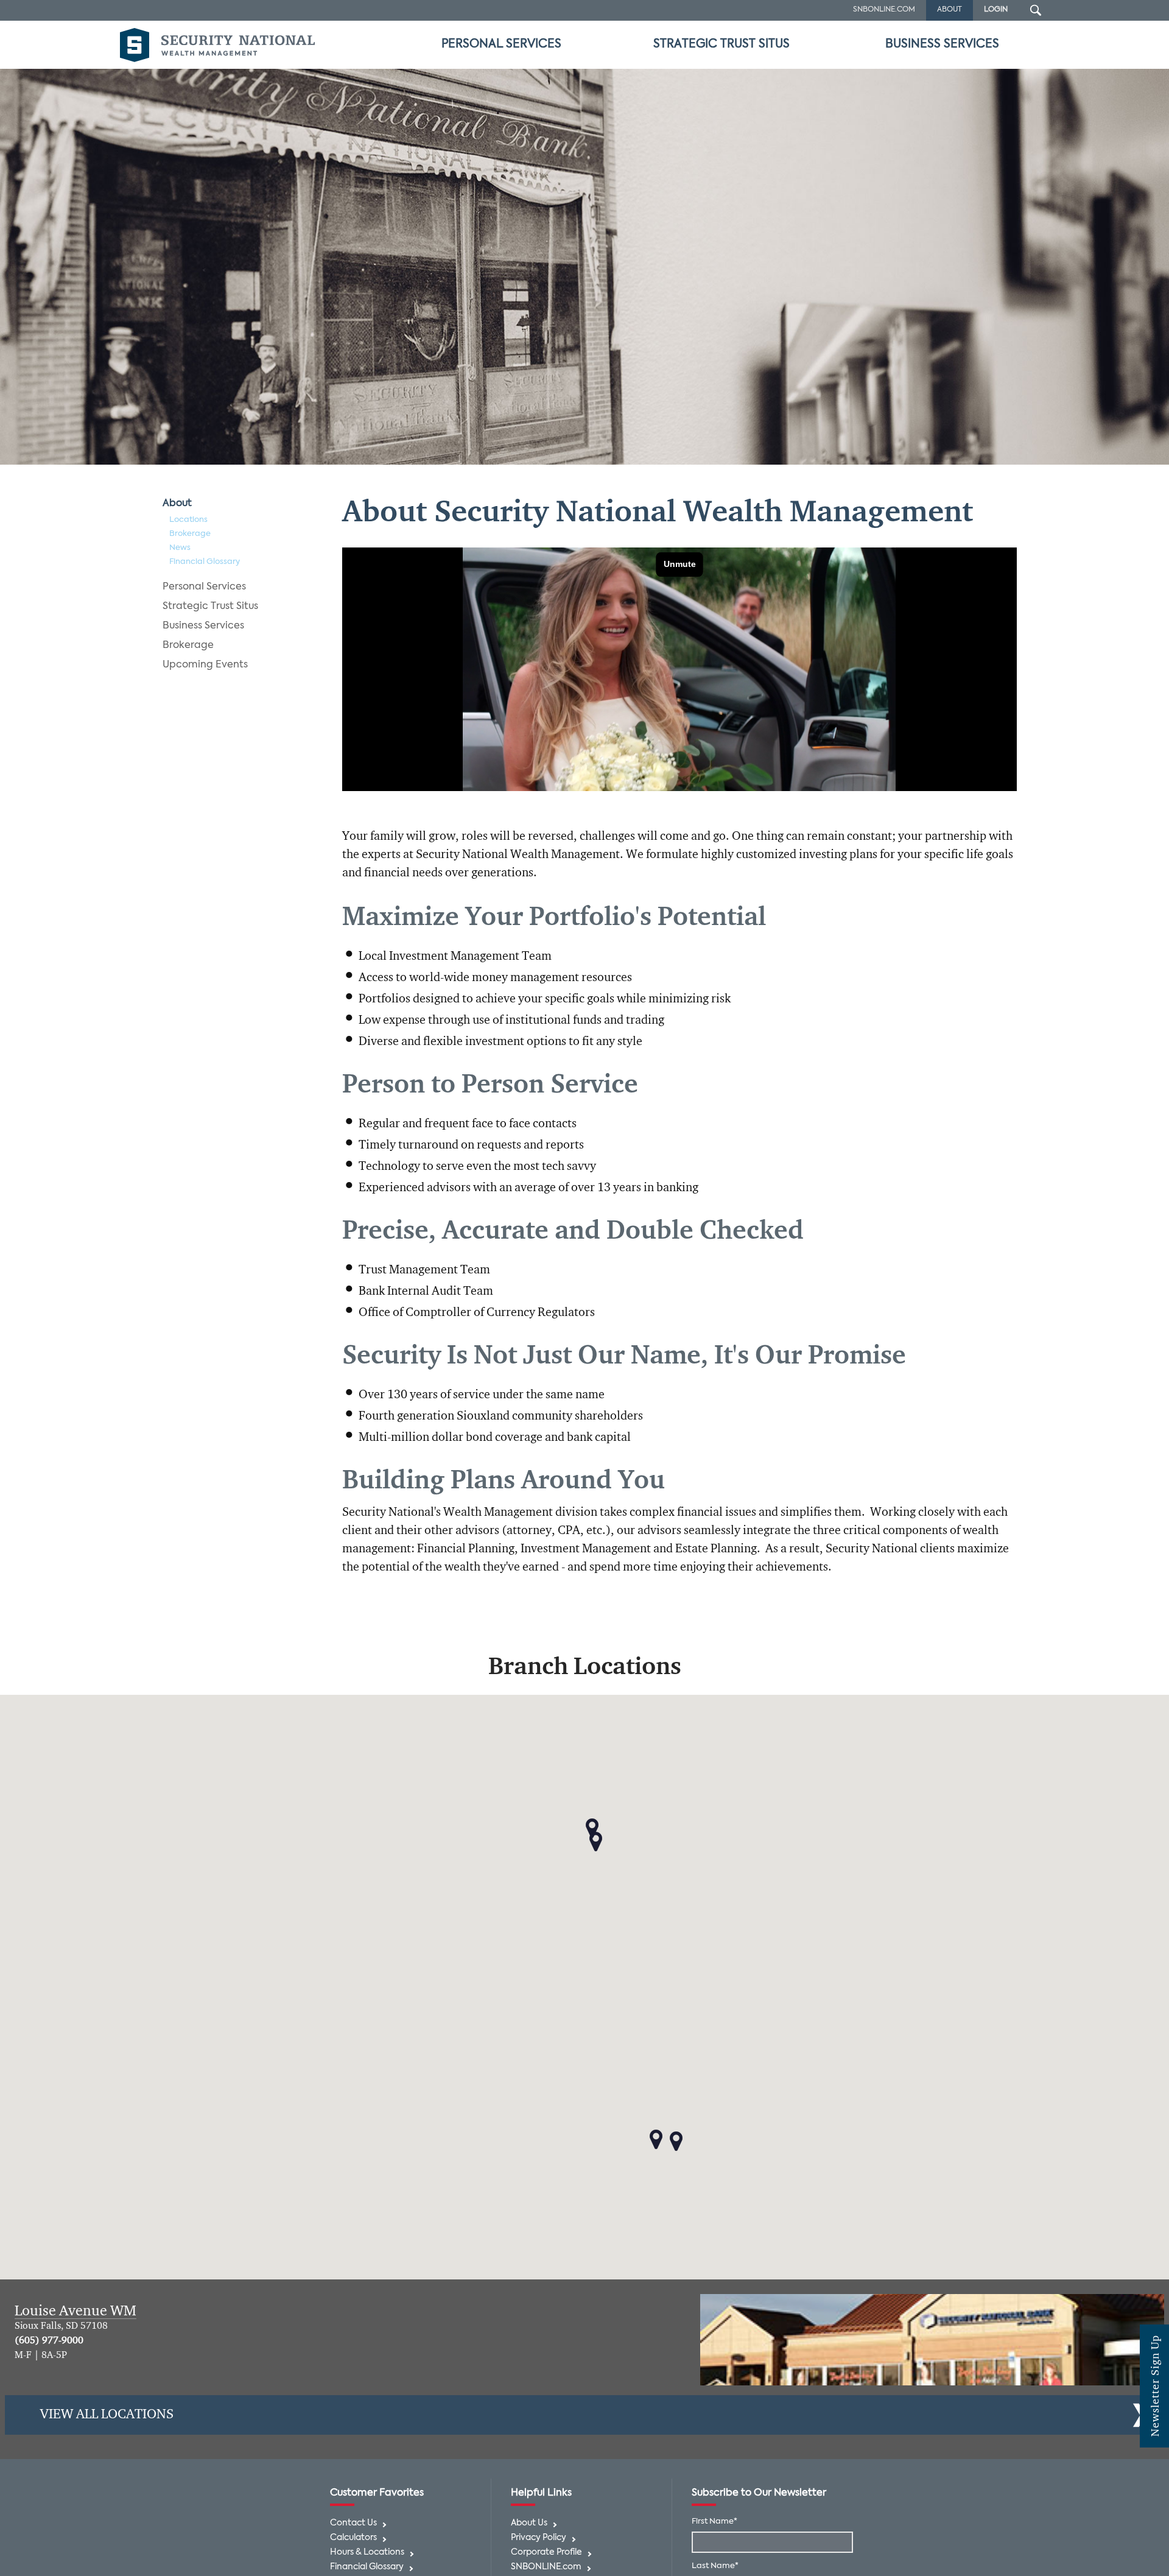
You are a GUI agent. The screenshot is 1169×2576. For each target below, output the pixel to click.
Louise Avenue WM (75, 2311)
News (180, 548)
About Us (529, 2523)
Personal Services (501, 44)
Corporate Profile (546, 2553)
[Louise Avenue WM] (932, 2340)
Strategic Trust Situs (721, 44)
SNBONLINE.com (546, 2567)
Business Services (942, 44)
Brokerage (190, 534)
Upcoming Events (205, 665)
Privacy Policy (539, 2538)
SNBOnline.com (884, 10)
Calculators (353, 2538)
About (177, 504)
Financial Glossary (205, 562)
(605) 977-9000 (49, 2341)
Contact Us (353, 2523)
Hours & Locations (367, 2553)
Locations (188, 520)
